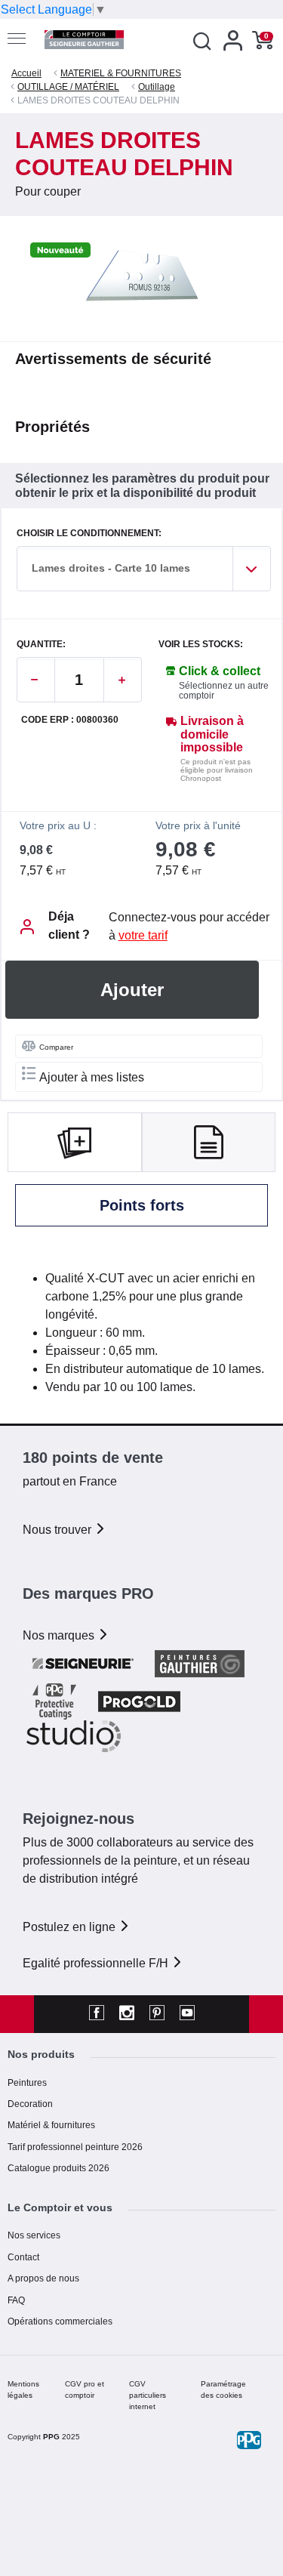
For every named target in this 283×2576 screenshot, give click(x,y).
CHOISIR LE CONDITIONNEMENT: (89, 534)
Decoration (30, 2104)
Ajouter (132, 990)
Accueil (26, 73)
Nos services (34, 2235)
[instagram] (127, 2014)
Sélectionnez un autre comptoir (224, 691)
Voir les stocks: (201, 645)
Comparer (56, 1047)
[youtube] (187, 2014)
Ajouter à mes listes (92, 1077)
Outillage (157, 87)
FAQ (16, 2300)
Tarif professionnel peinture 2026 (75, 2147)
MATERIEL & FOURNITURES (121, 73)
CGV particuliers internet (148, 2395)
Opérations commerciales (60, 2321)
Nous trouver (58, 1530)
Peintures (27, 2083)
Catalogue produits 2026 (58, 2168)
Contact (23, 2257)
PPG (51, 2437)
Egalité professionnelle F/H (97, 1963)
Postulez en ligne (71, 1927)
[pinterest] (157, 2014)
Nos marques (60, 1635)
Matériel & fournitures (51, 2125)
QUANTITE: (41, 645)
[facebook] (97, 2014)
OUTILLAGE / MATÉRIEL (68, 87)
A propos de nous (43, 2278)
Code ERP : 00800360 (70, 720)
